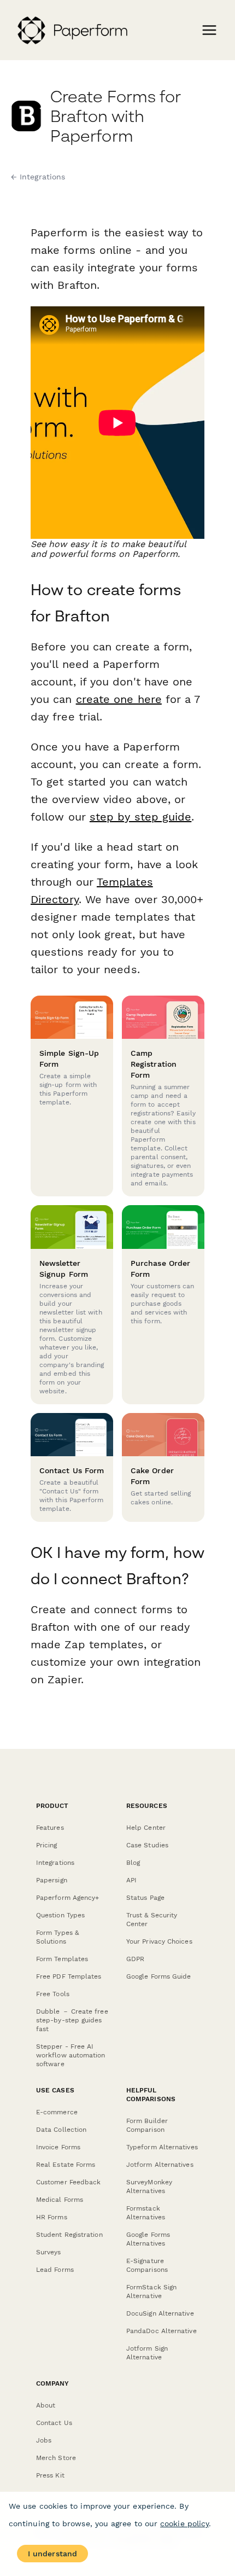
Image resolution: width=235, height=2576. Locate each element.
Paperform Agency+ (67, 1898)
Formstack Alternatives (146, 2213)
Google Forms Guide (158, 1976)
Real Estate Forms (66, 2165)
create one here (119, 699)
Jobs (44, 2440)
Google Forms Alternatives (148, 2239)
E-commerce (57, 2112)
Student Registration (69, 2235)
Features (50, 1828)
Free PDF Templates (69, 1976)
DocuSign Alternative (160, 2313)
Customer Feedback (68, 2182)
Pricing (47, 1845)
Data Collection (61, 2130)
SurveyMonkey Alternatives (149, 2187)
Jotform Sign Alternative (147, 2353)
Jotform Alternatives (160, 2165)
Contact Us (54, 2423)
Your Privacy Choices (159, 1941)
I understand (52, 2554)
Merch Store (56, 2458)
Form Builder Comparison (147, 2125)
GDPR (135, 1959)
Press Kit (50, 2475)
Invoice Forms (58, 2147)
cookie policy (184, 2523)
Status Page (145, 1898)
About (46, 2405)
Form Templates (62, 1959)
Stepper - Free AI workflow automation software (71, 2055)
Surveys (49, 2252)
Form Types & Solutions (57, 1937)
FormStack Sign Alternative (151, 2292)
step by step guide (140, 817)
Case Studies (147, 1845)
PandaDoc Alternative (161, 2331)
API (131, 1880)
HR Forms (52, 2217)
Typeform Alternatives (162, 2147)
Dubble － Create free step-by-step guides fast (72, 2020)
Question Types (60, 1915)
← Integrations (38, 177)
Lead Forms (55, 2270)
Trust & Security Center (152, 1920)
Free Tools (53, 1994)
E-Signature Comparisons (147, 2265)
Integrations (55, 1863)
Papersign (52, 1880)
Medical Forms (60, 2200)
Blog (133, 1863)
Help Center (146, 1828)
